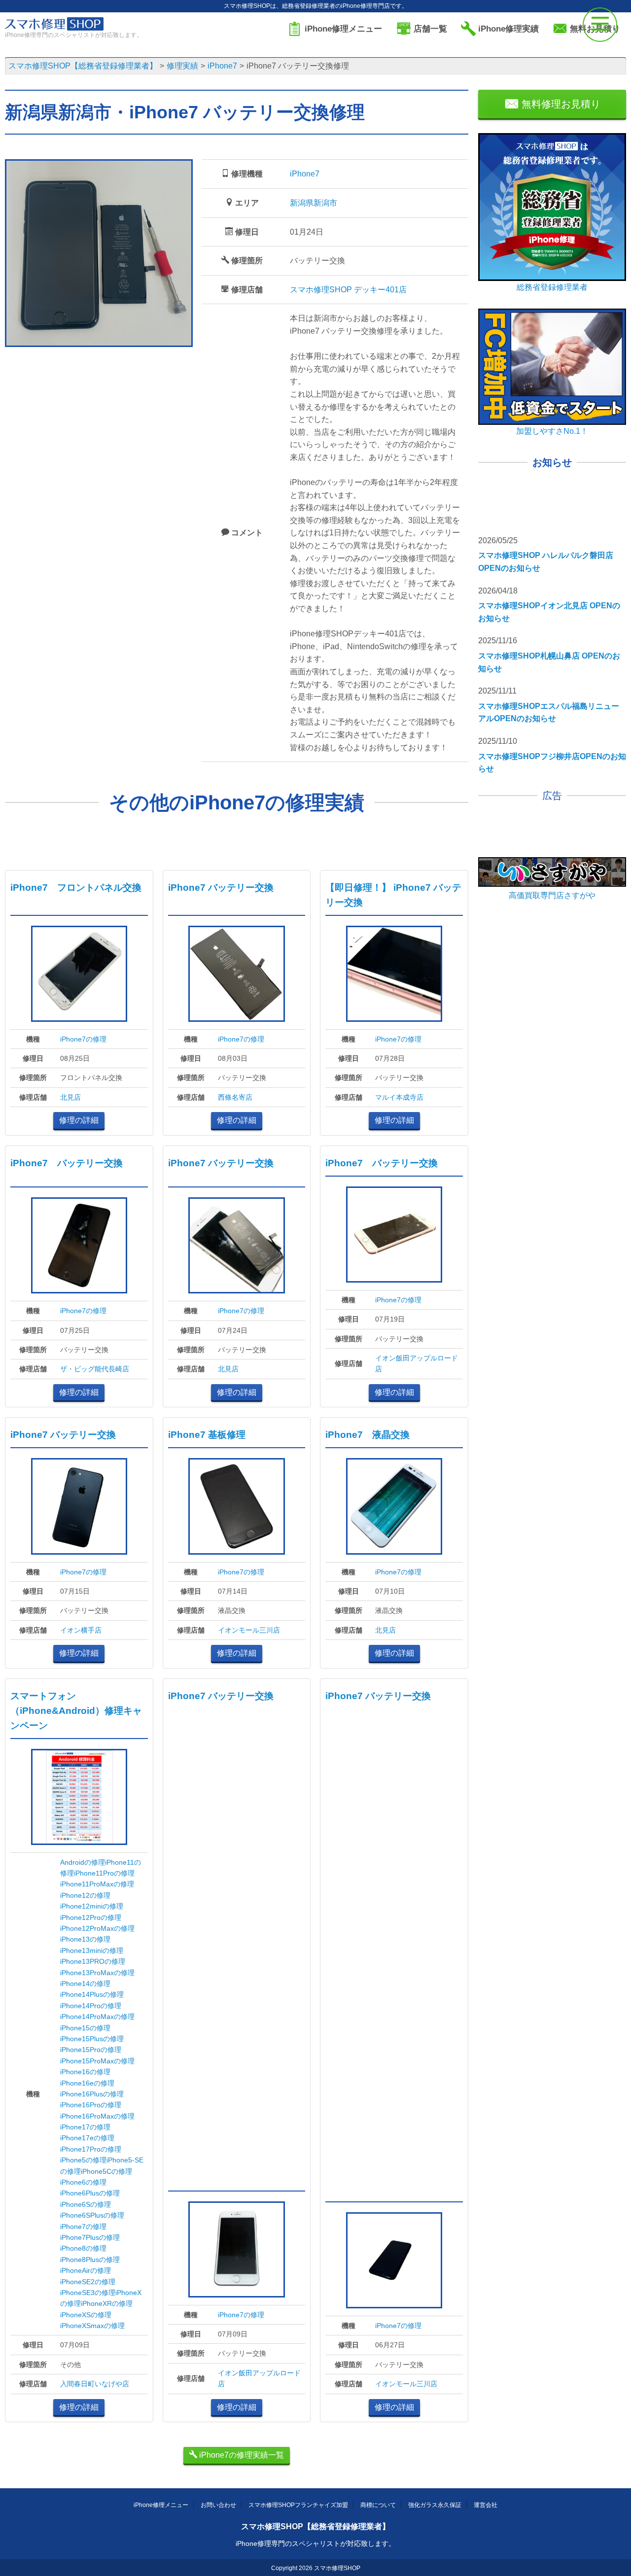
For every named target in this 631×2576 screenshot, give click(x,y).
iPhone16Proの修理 (91, 2105)
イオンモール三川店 (249, 1630)
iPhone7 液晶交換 (368, 1435)
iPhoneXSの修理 (86, 2315)
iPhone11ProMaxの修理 (97, 1884)
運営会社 (486, 2505)
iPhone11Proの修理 (104, 1873)
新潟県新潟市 (314, 203)
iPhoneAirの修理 (86, 2270)
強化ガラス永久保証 (435, 2505)
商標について (378, 2505)
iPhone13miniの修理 (92, 1950)
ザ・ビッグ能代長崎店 (95, 1369)
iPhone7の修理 (83, 1039)
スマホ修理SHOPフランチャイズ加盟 (298, 2505)
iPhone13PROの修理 (93, 1961)
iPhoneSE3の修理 (88, 2293)
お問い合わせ (218, 2505)
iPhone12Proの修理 (91, 1917)
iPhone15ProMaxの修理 (97, 2061)
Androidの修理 (83, 1862)
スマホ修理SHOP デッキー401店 (348, 290)
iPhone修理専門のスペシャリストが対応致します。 (315, 2543)
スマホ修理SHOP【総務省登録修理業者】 (315, 2526)
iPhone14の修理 (85, 1984)
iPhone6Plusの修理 (90, 2193)
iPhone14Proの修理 (91, 2006)
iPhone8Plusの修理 (90, 2260)
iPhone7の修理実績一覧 (241, 2455)
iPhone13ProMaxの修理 (97, 1973)
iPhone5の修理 (83, 2160)
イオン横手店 (81, 1630)
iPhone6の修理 (83, 2182)
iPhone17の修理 (85, 2127)
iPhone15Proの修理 (91, 2050)
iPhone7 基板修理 (207, 1435)
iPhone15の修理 (85, 2028)
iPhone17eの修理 (87, 2138)
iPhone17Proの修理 (91, 2149)
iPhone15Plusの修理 (92, 2039)
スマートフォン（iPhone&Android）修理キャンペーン (76, 1711)
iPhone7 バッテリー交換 (221, 888)
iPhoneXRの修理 (107, 2303)
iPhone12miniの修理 (92, 1906)
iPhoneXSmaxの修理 (92, 2326)
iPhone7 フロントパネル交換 (76, 888)
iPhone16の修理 (85, 2072)
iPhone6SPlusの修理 (92, 2215)
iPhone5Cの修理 (106, 2171)
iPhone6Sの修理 (86, 2204)
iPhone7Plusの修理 (90, 2237)
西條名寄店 (235, 1097)
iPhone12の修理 (85, 1895)
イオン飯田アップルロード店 (417, 1363)
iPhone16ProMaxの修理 (97, 2116)
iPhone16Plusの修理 (92, 2094)
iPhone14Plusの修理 (92, 1994)
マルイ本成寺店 (399, 1097)
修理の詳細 (79, 1120)
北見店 (70, 1097)
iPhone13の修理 (85, 1939)
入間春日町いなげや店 (95, 2384)
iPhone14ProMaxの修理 (97, 2017)
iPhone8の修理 (83, 2248)
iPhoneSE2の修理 (88, 2282)
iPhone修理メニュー (161, 2505)
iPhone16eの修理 (87, 2083)
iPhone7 (305, 174)
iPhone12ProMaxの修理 (97, 1928)
